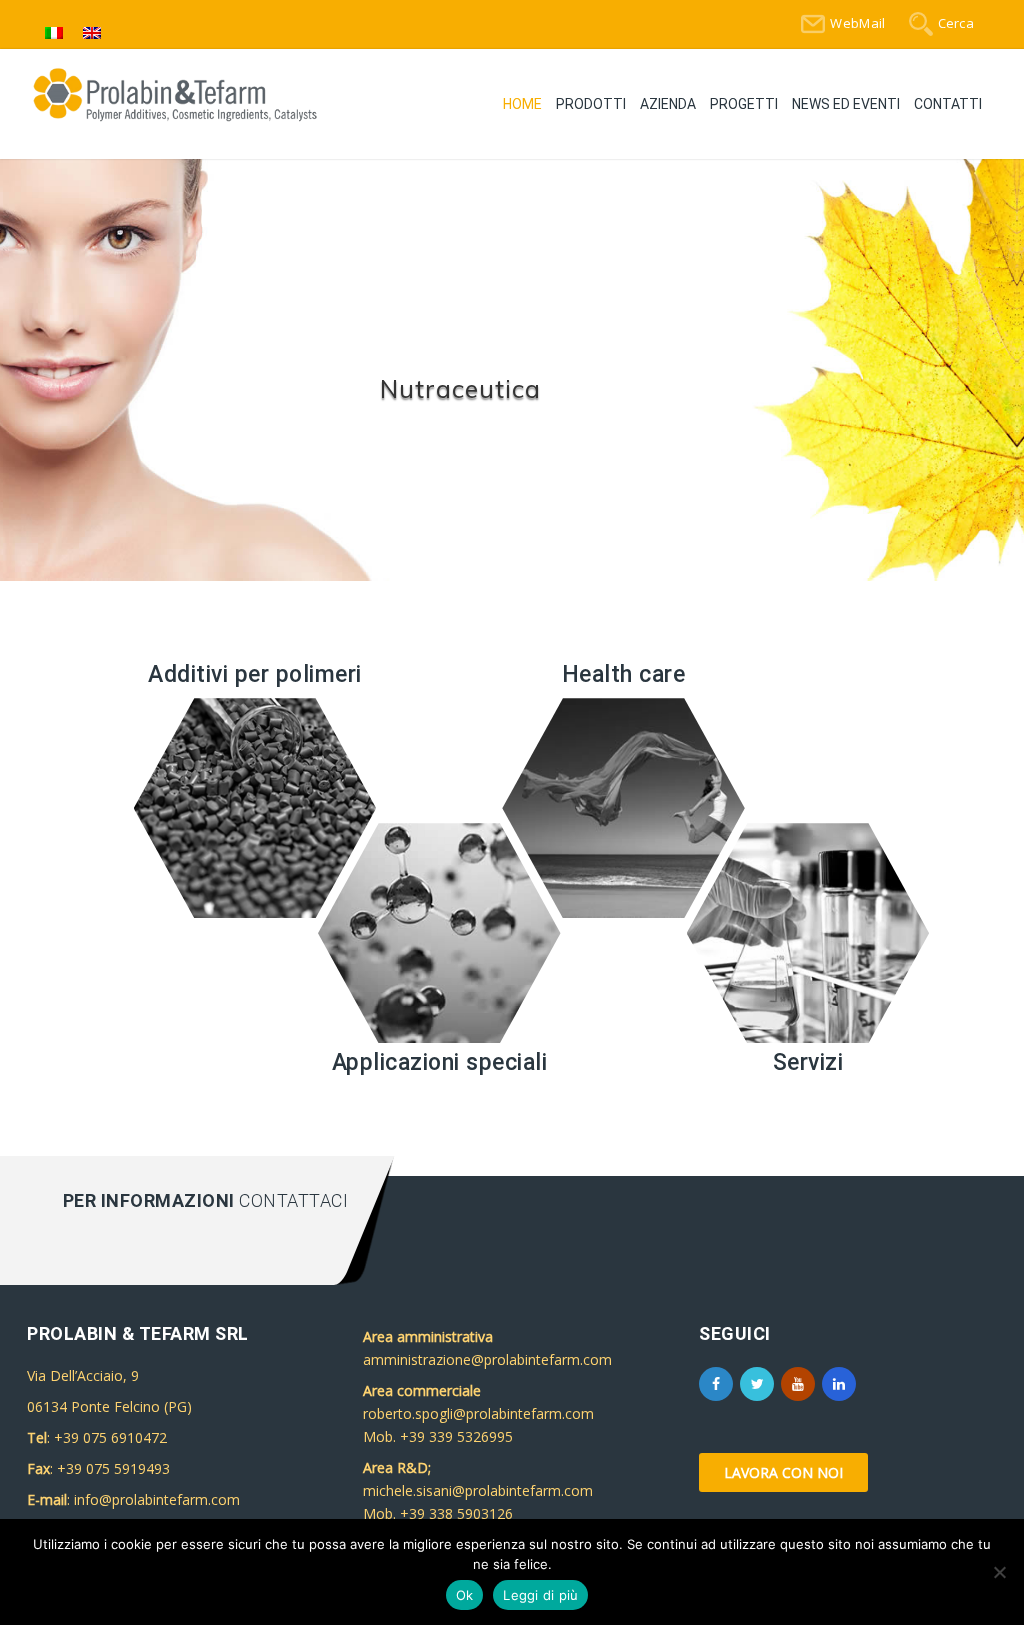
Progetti (744, 104)
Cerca (956, 23)
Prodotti (591, 104)
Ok (465, 1595)
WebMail (857, 23)
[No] (999, 1572)
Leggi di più (540, 1595)
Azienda (668, 104)
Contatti (948, 104)
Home (522, 104)
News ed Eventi (846, 104)
